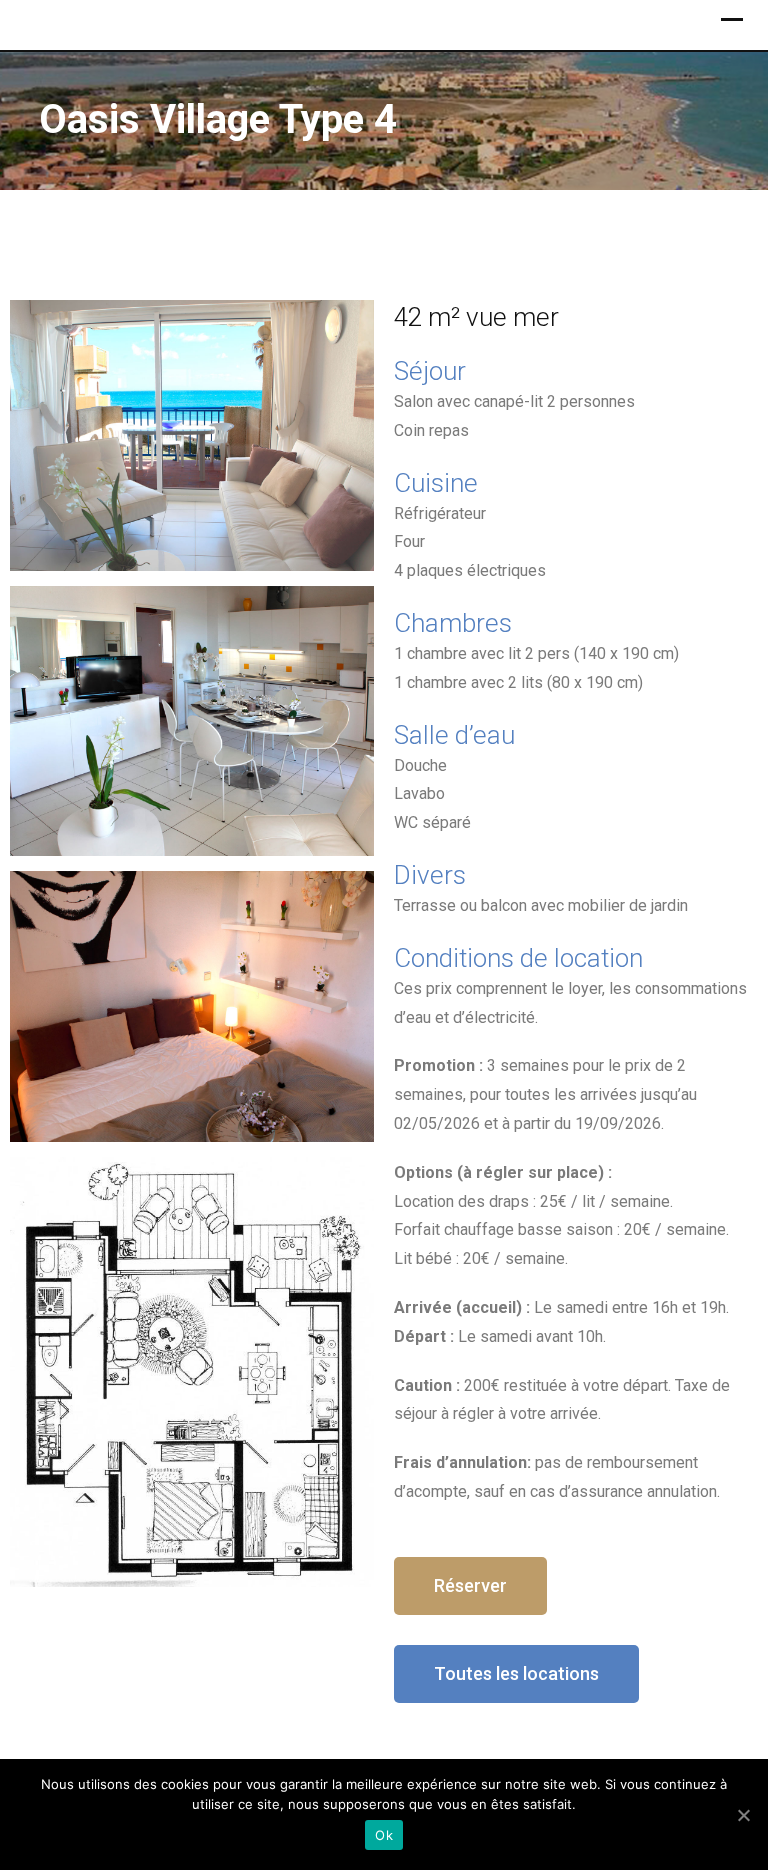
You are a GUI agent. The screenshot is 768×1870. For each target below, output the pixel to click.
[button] (470, 1586)
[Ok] (743, 1815)
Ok (384, 1835)
